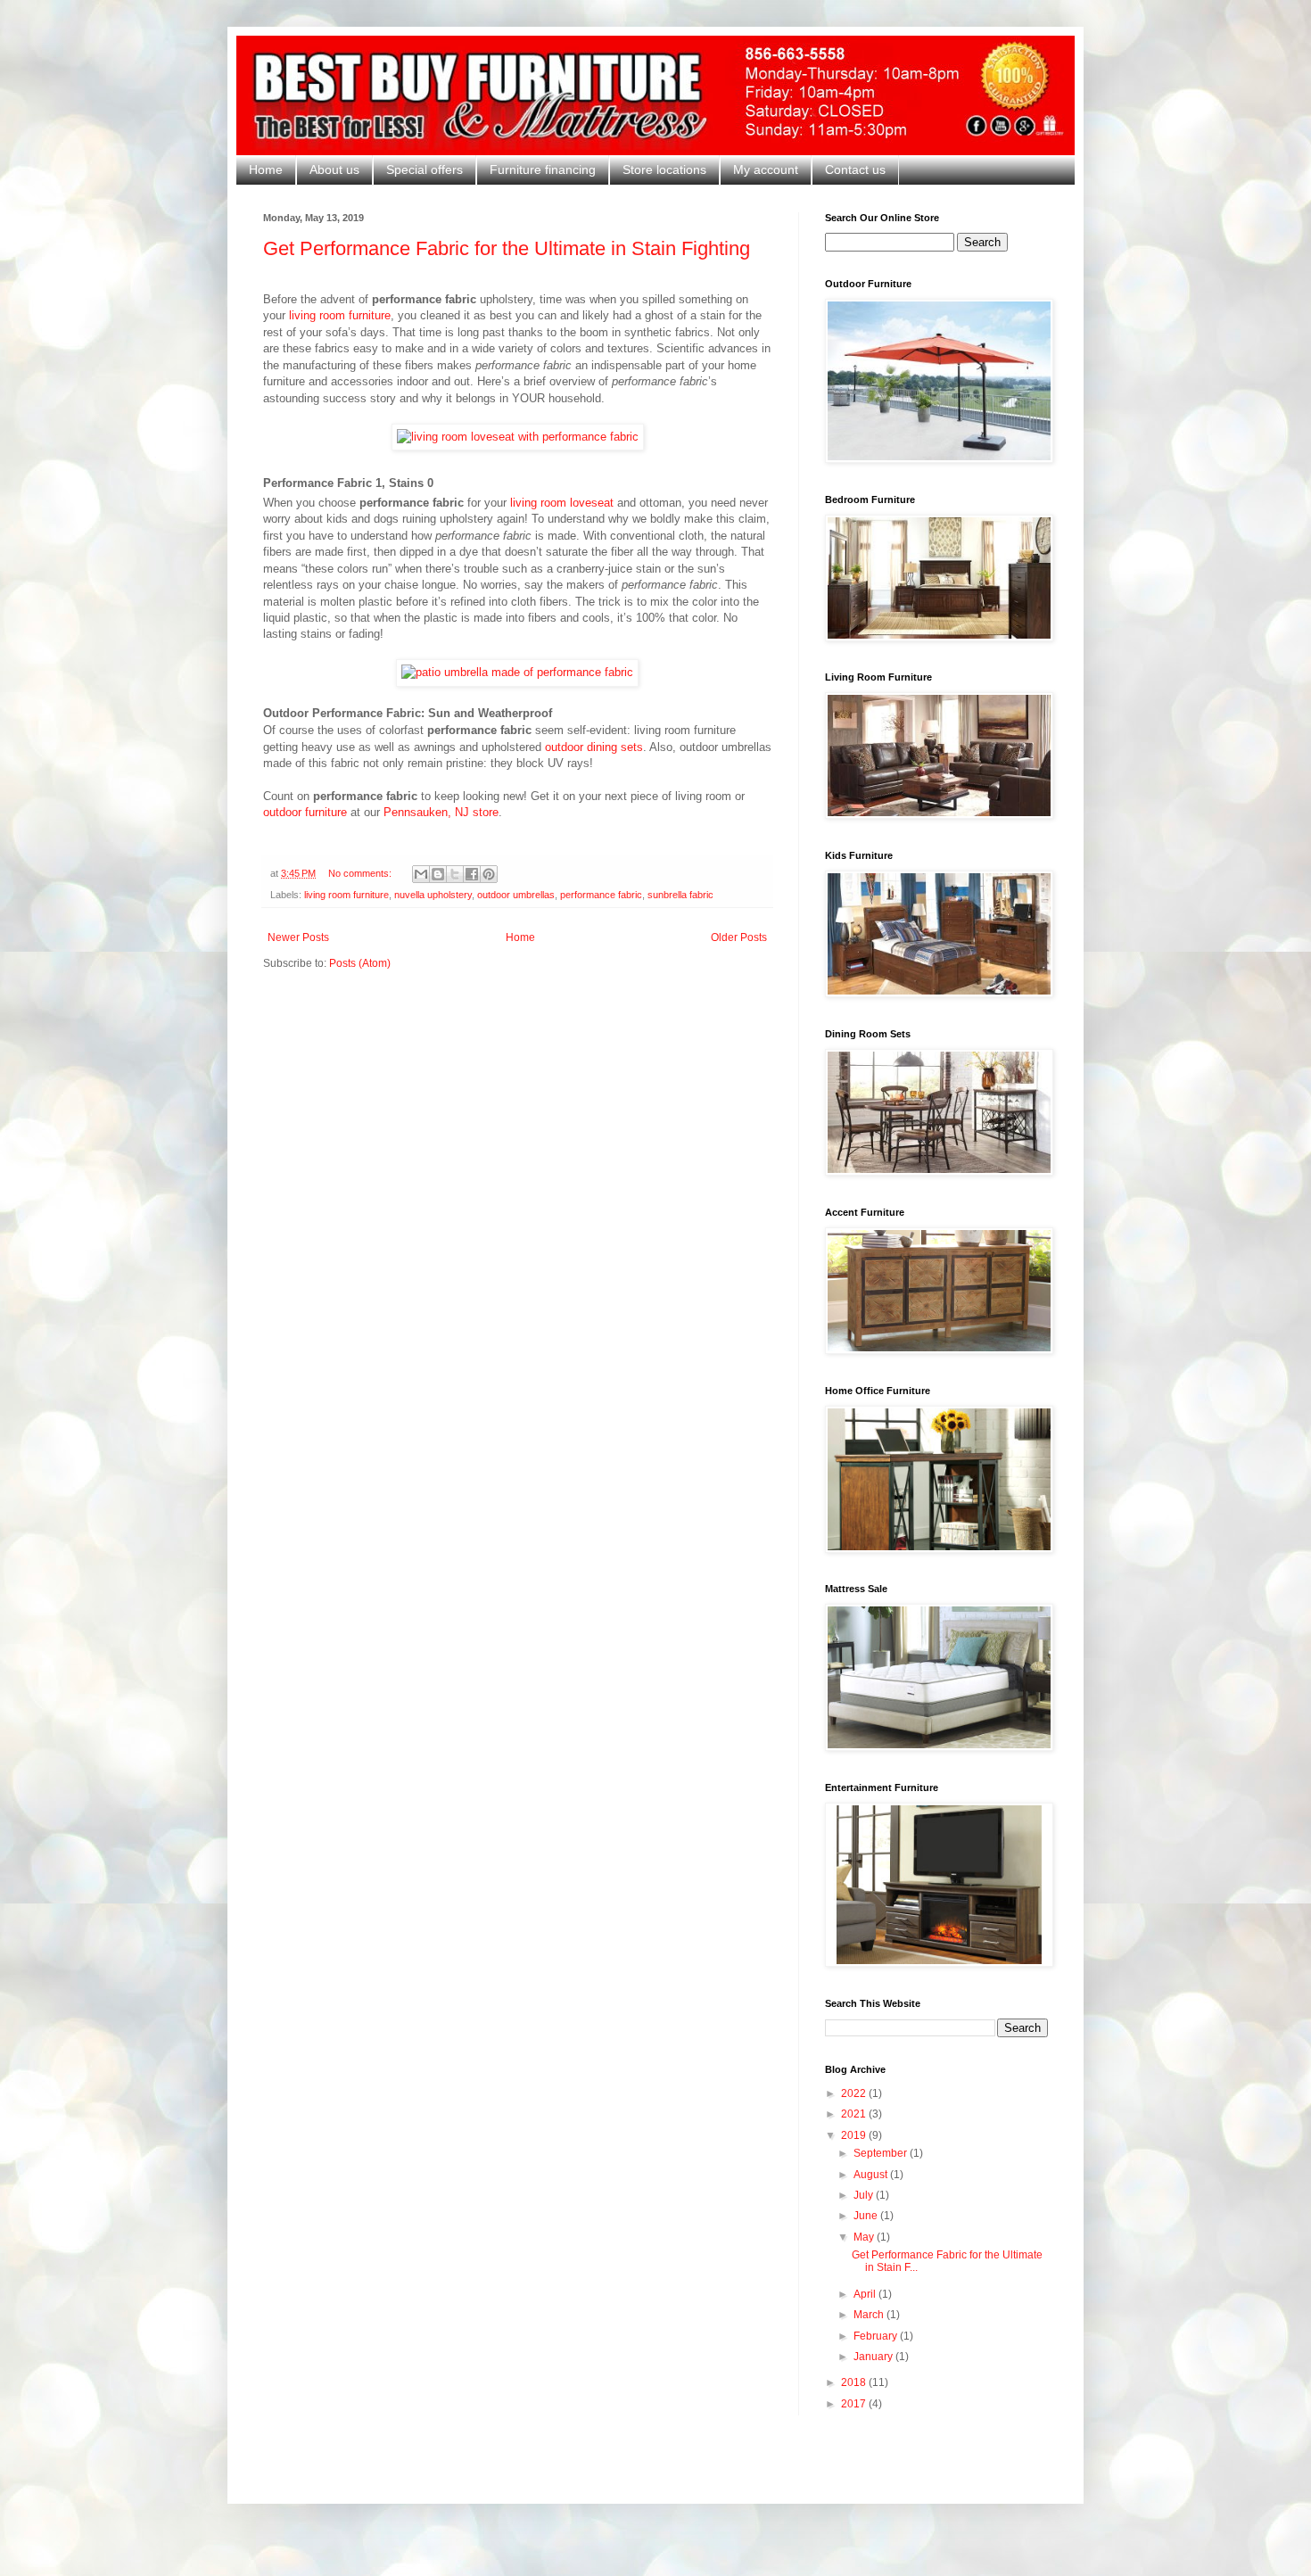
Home (266, 169)
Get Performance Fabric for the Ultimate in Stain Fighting (507, 248)
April (866, 2294)
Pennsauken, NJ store (441, 812)
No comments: (361, 873)
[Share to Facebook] (472, 874)
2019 (855, 2135)
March (870, 2315)
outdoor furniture (305, 812)
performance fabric (601, 895)
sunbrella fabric (680, 895)
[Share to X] (455, 874)
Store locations (664, 169)
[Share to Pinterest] (489, 874)
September (882, 2153)
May (865, 2237)
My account (766, 169)
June (867, 2216)
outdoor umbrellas (516, 895)
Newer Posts (298, 937)
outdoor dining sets (594, 747)
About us (334, 169)
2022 (855, 2093)
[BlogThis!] (438, 874)
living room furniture (340, 315)
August (872, 2175)
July (865, 2195)
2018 (855, 2382)
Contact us (855, 169)
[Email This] (421, 874)
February (877, 2336)
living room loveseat (562, 503)
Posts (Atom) (360, 963)
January (874, 2357)
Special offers (425, 169)
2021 (855, 2114)
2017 (855, 2404)
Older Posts (739, 937)
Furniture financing (543, 169)
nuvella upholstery (433, 895)
